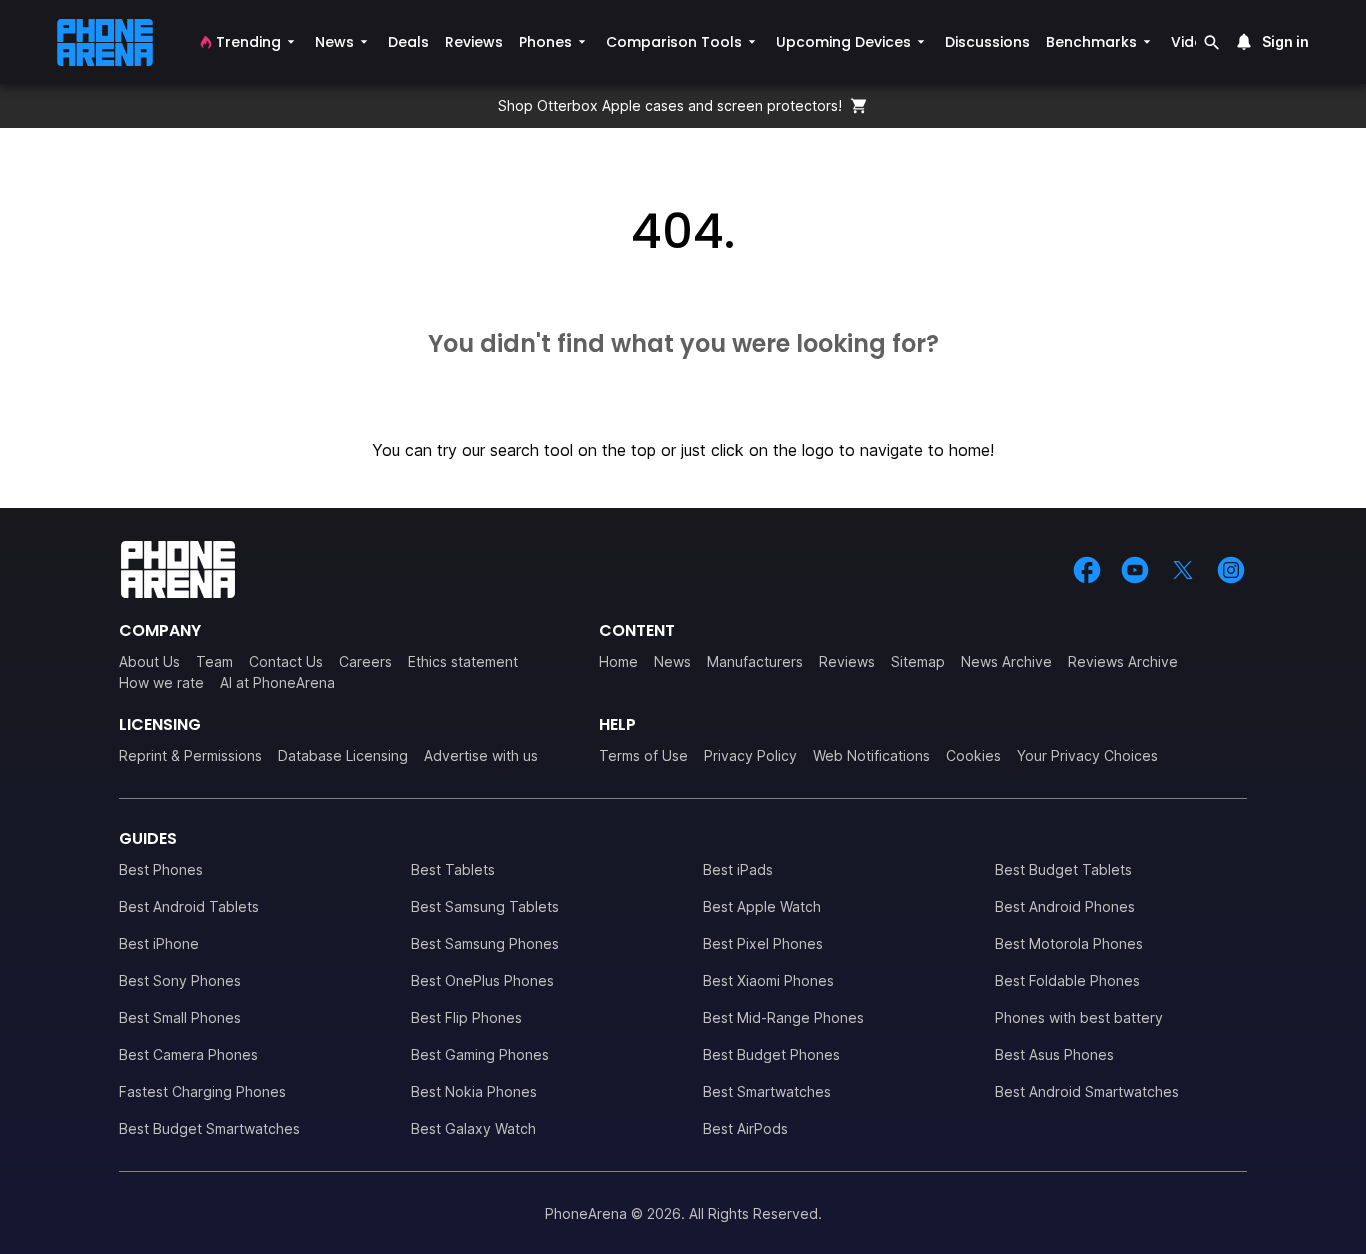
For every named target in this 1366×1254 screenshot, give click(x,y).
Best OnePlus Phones (482, 980)
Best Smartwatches (767, 1091)
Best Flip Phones (466, 1017)
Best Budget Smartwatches (209, 1128)
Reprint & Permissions (190, 755)
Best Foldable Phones (1067, 980)
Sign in (1285, 41)
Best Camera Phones (188, 1054)
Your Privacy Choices (1087, 755)
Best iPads (738, 869)
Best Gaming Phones (480, 1054)
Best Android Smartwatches (1087, 1091)
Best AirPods (745, 1128)
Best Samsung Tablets (485, 906)
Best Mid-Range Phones (783, 1017)
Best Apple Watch (762, 906)
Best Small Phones (180, 1017)
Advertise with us (481, 755)
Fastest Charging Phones (202, 1091)
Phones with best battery (1079, 1017)
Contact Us (286, 661)
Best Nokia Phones (474, 1091)
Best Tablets (453, 869)
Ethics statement (463, 661)
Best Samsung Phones (485, 943)
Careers (365, 661)
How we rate (161, 682)
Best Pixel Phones (763, 943)
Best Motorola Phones (1069, 943)
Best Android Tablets (189, 906)
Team (214, 661)
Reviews (847, 661)
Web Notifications (871, 755)
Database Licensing (343, 755)
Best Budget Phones (771, 1054)
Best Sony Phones (180, 980)
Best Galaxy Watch (473, 1128)
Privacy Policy (750, 755)
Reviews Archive (1123, 661)
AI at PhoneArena (277, 682)
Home (618, 661)
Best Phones (161, 869)
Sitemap (918, 661)
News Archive (1006, 661)
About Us (149, 661)
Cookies (973, 755)
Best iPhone (159, 943)
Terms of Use (643, 755)
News (672, 661)
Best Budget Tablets (1063, 869)
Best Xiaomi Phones (768, 980)
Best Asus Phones (1054, 1054)
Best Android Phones (1065, 906)
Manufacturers (755, 661)
